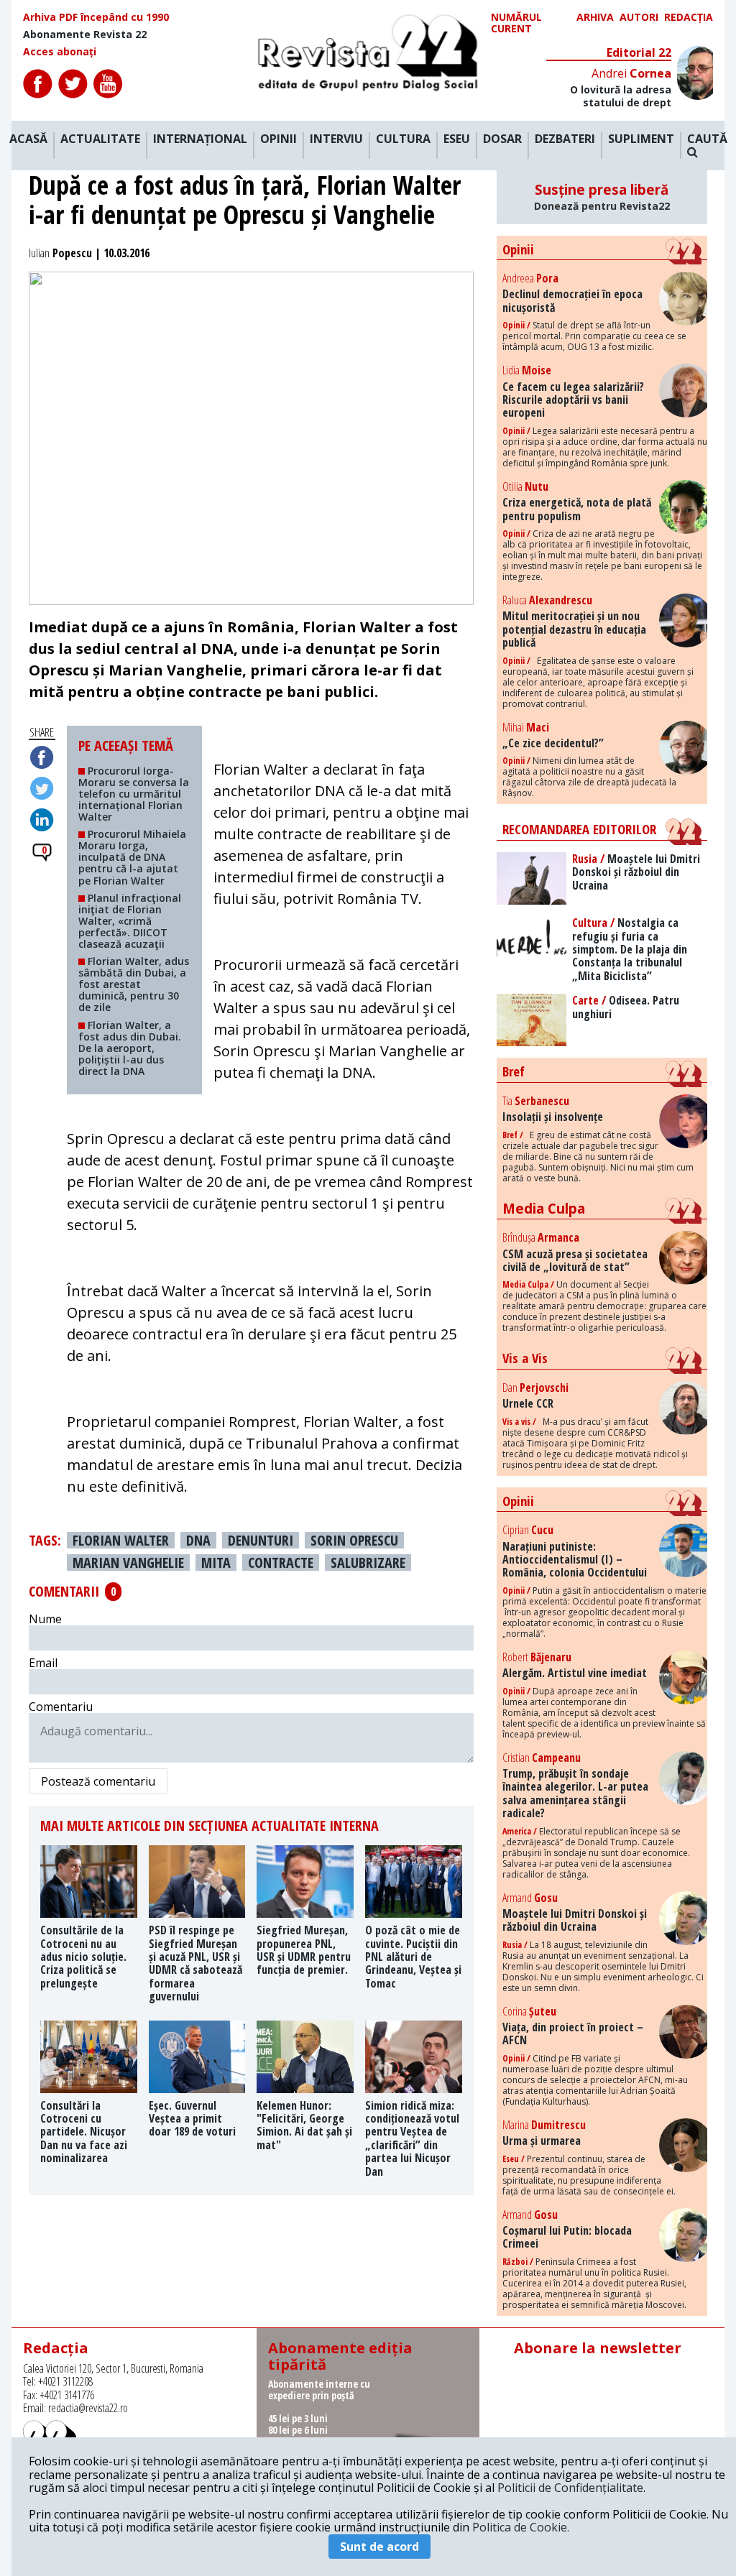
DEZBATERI (565, 139)
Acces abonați (60, 52)
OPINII (279, 139)
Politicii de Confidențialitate (570, 2488)
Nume (45, 1619)
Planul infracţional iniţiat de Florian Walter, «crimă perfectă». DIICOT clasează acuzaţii (130, 921)
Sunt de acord (379, 2547)
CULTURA (403, 139)
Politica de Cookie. (521, 2527)
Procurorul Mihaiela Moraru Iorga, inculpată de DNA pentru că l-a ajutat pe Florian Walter (132, 857)
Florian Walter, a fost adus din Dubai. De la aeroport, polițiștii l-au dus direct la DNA (130, 1048)
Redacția (689, 18)
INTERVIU (336, 139)
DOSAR (502, 139)
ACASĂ (28, 139)
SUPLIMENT (641, 139)
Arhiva (595, 18)
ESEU (457, 139)
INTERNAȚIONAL (200, 139)
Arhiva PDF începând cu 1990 (96, 17)
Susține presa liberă (602, 197)
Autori (639, 18)
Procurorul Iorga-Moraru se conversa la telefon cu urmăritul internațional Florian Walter (134, 794)
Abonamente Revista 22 (85, 34)
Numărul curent (516, 23)
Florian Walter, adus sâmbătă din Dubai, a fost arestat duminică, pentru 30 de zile (134, 984)
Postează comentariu (98, 1781)
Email (43, 1663)
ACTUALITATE (100, 139)
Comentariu (61, 1707)
